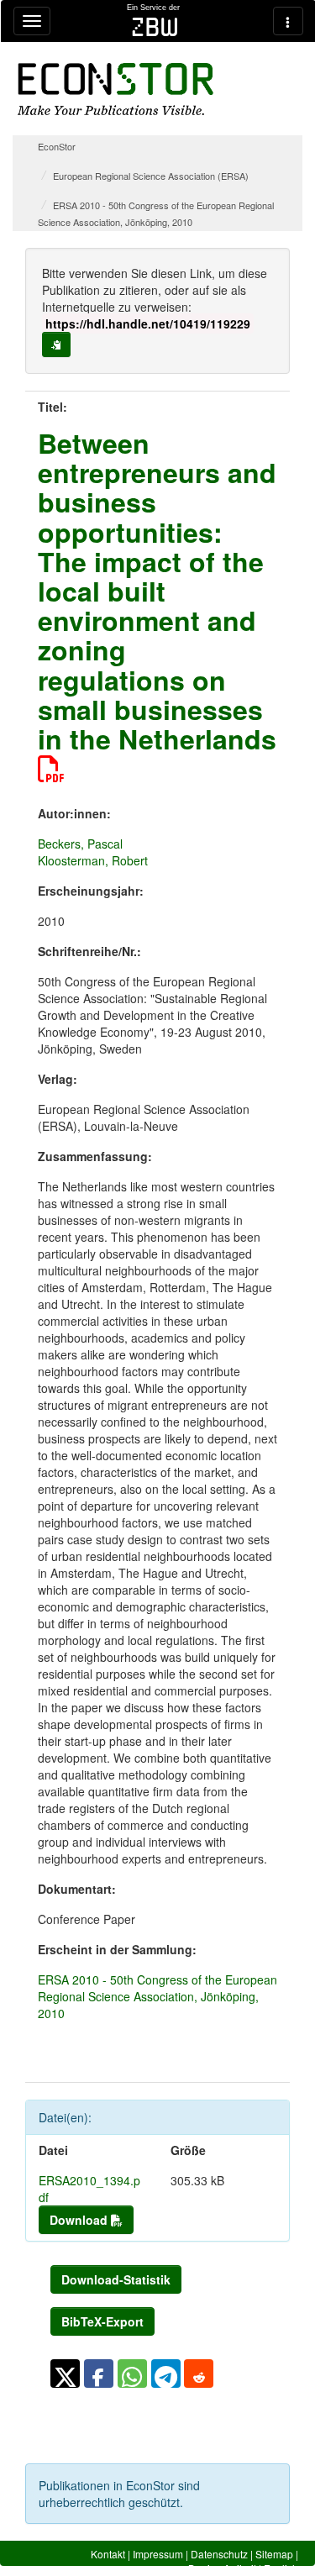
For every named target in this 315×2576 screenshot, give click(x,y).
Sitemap (274, 2554)
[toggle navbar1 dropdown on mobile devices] (32, 21)
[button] (65, 2374)
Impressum (158, 2554)
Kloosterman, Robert (93, 860)
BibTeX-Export (102, 2321)
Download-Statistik (116, 2279)
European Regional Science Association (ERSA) (151, 176)
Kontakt (108, 2554)
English (281, 2568)
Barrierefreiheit (222, 2568)
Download (80, 2220)
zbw (155, 27)
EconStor (57, 146)
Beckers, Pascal (80, 844)
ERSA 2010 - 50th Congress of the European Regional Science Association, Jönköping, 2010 (157, 1996)
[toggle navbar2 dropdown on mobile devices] (288, 21)
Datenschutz (219, 2554)
